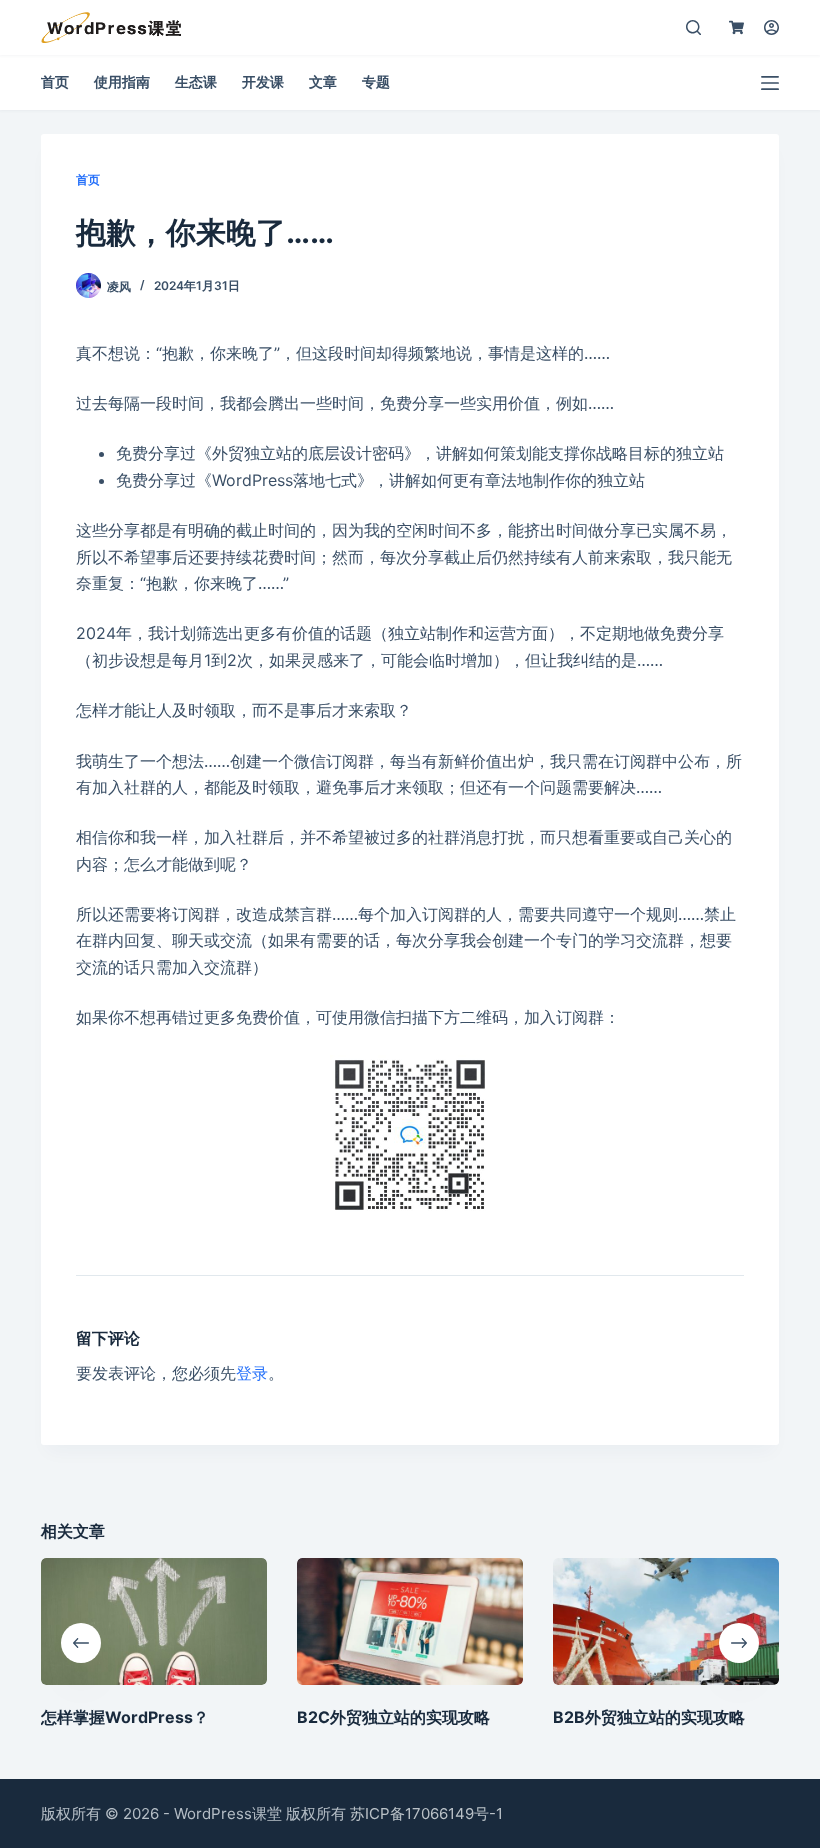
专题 (376, 81)
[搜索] (693, 27)
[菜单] (770, 83)
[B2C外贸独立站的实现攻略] (410, 1621)
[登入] (771, 27)
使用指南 (122, 81)
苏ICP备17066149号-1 (426, 1813)
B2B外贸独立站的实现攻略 (649, 1717)
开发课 (263, 81)
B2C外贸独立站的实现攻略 (393, 1717)
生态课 (196, 81)
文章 (323, 81)
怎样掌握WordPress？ (125, 1717)
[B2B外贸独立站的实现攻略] (666, 1621)
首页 (55, 81)
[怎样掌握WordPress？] (154, 1621)
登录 (252, 1373)
